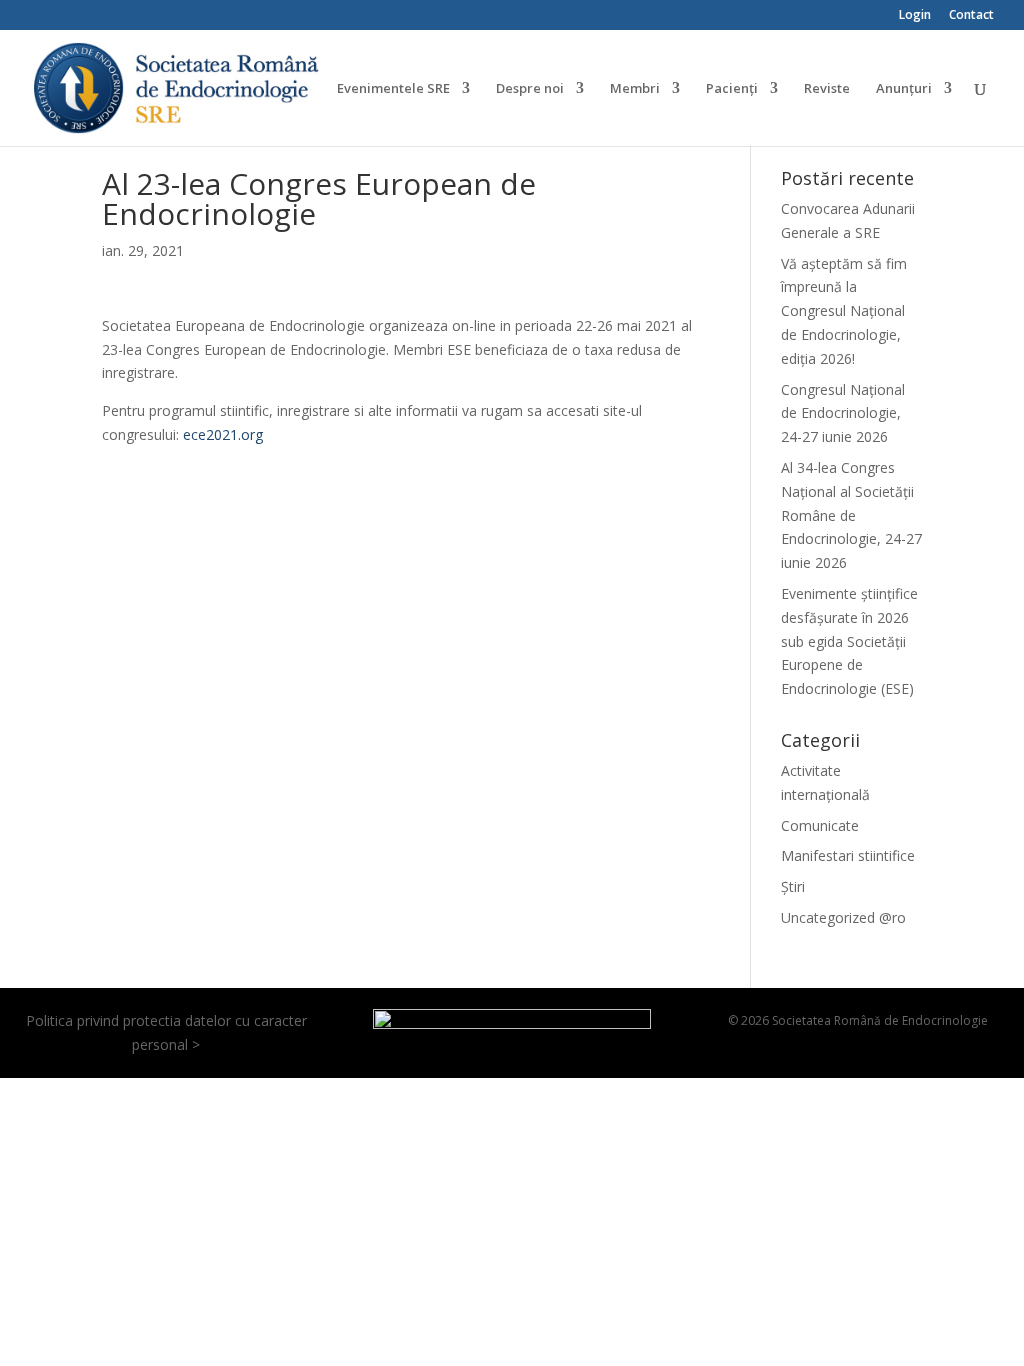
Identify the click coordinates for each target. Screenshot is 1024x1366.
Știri (793, 886)
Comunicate (820, 825)
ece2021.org (223, 434)
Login (915, 16)
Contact (971, 16)
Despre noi (530, 89)
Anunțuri (904, 89)
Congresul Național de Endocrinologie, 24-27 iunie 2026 (843, 413)
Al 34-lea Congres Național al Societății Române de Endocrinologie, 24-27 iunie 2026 (851, 515)
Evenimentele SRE (393, 89)
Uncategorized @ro (843, 917)
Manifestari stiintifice (848, 855)
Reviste (827, 89)
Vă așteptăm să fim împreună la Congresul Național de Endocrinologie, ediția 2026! (844, 311)
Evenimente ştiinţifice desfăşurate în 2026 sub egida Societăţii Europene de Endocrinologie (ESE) (849, 641)
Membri (635, 89)
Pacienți (732, 89)
